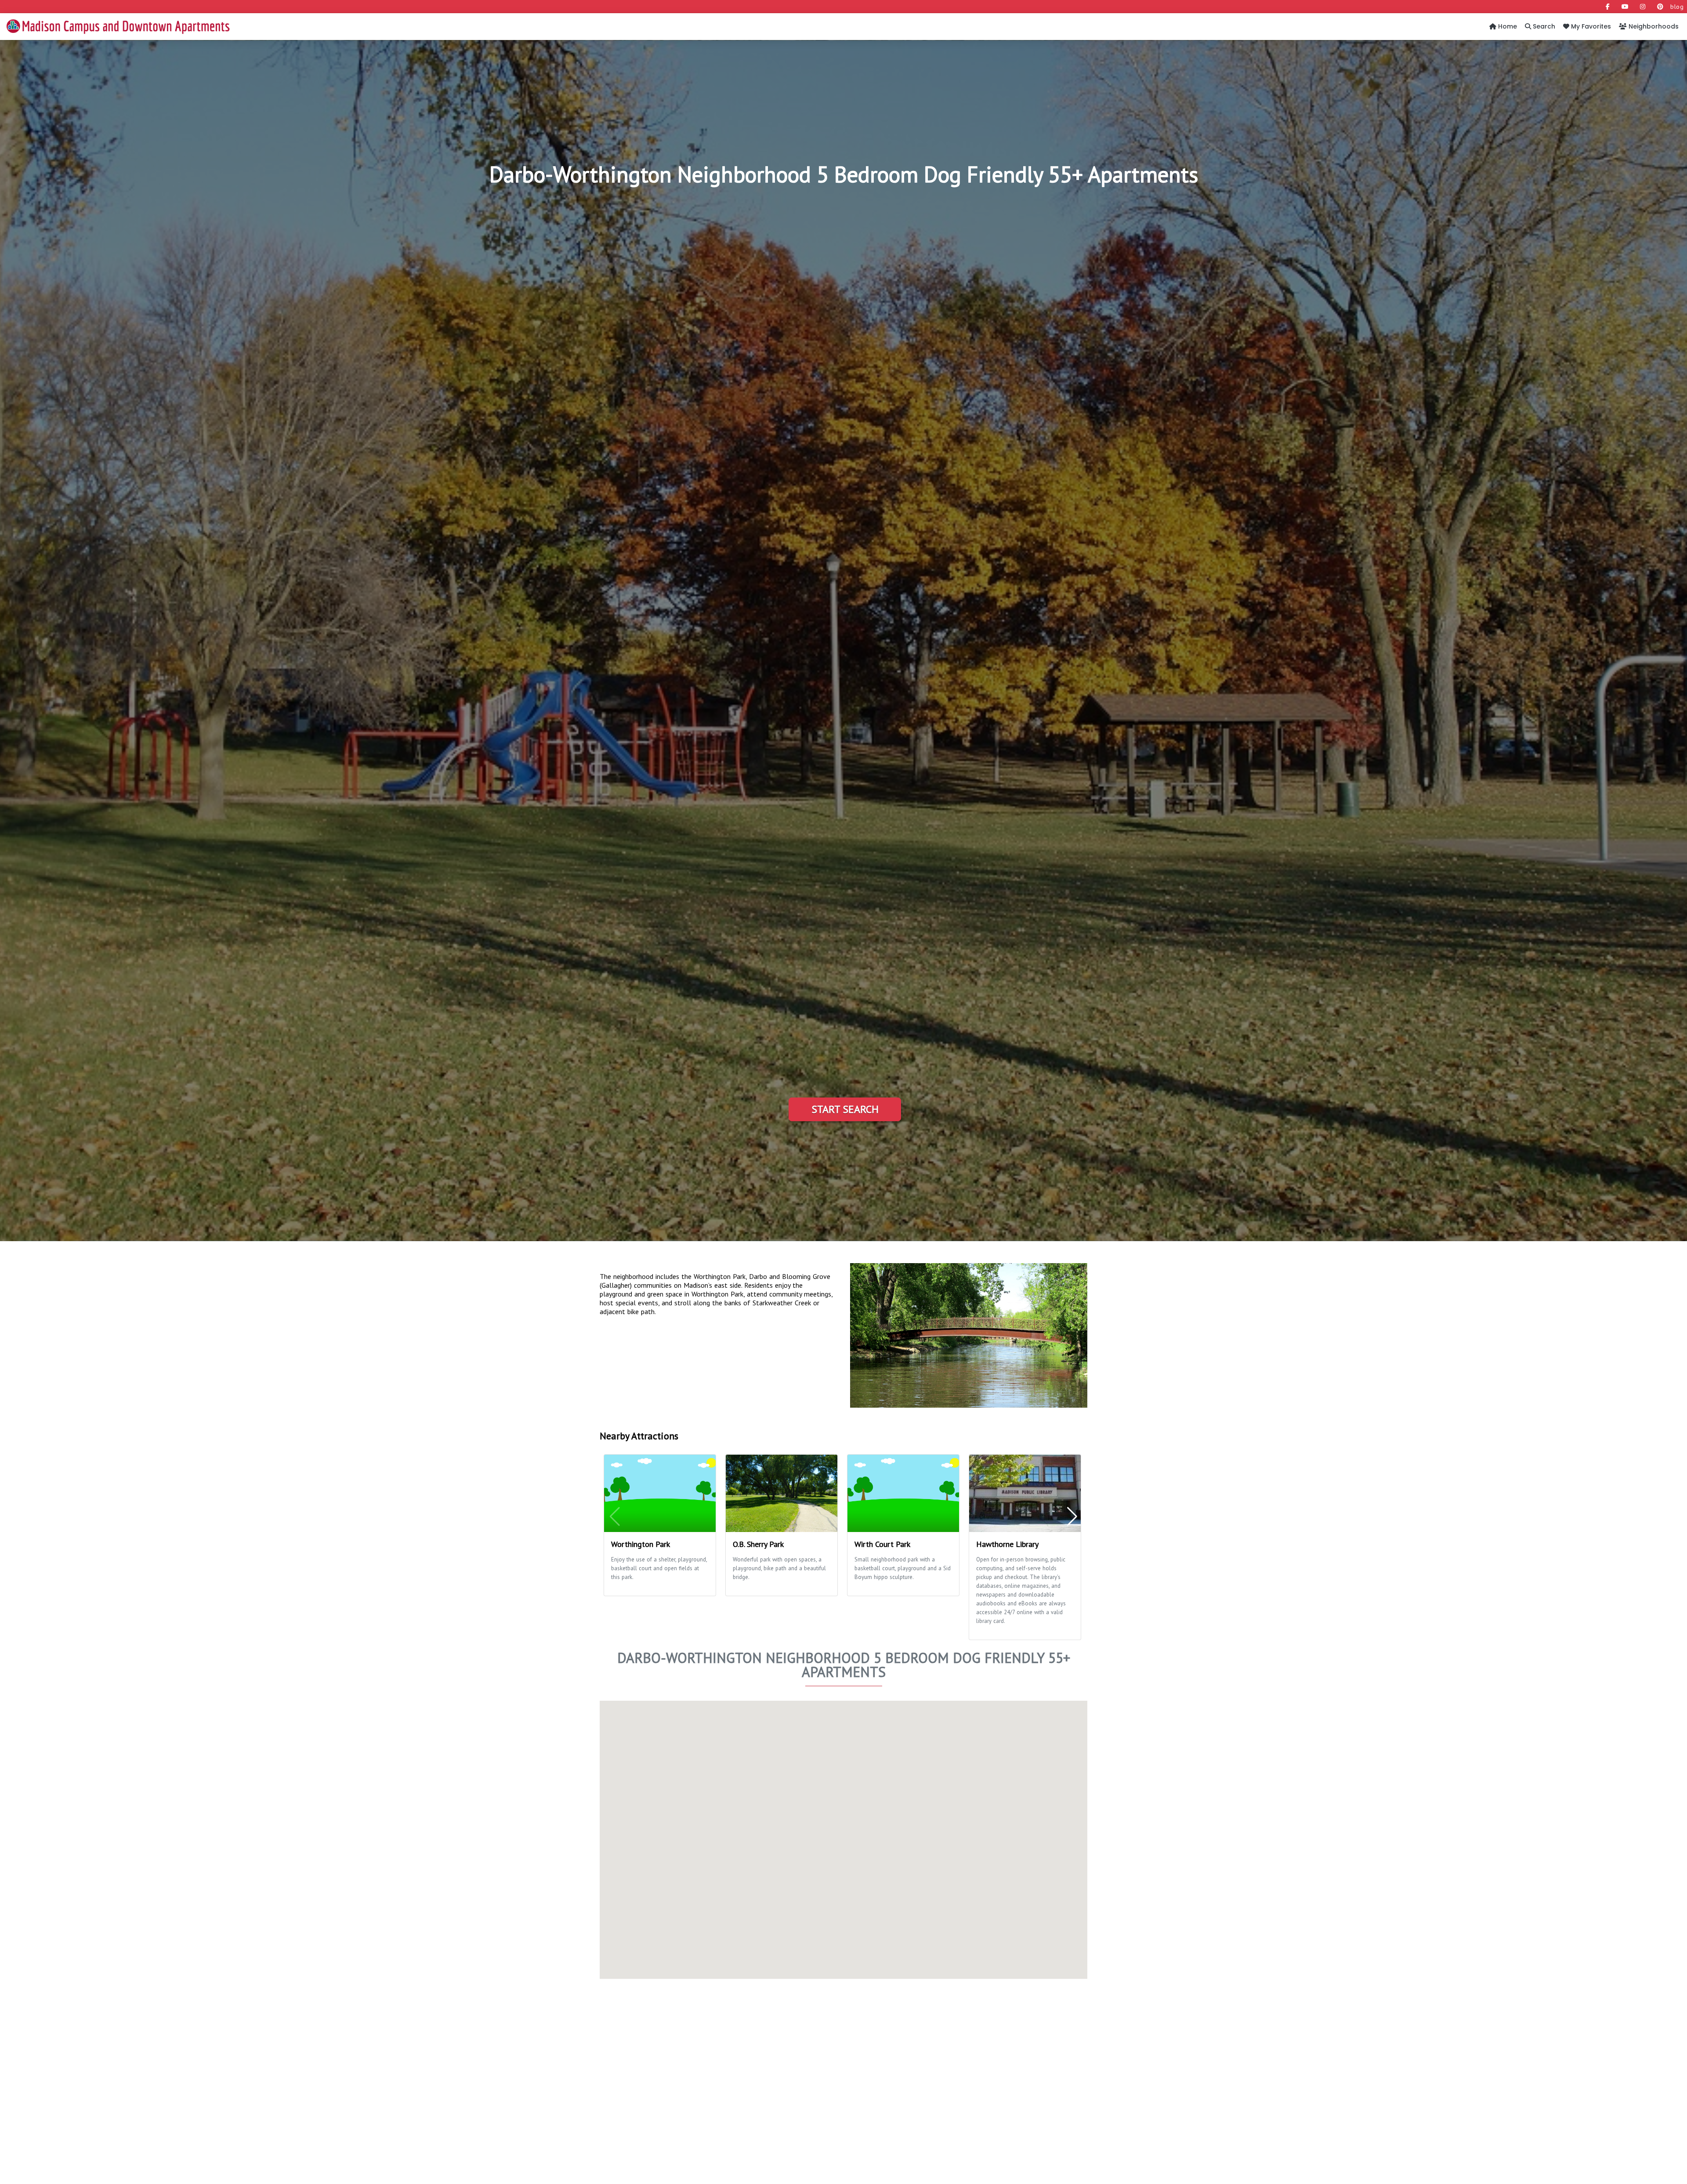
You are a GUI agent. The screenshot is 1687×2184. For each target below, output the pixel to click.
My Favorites (1590, 26)
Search (1543, 26)
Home (1507, 26)
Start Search (845, 1109)
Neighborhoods (1653, 26)
